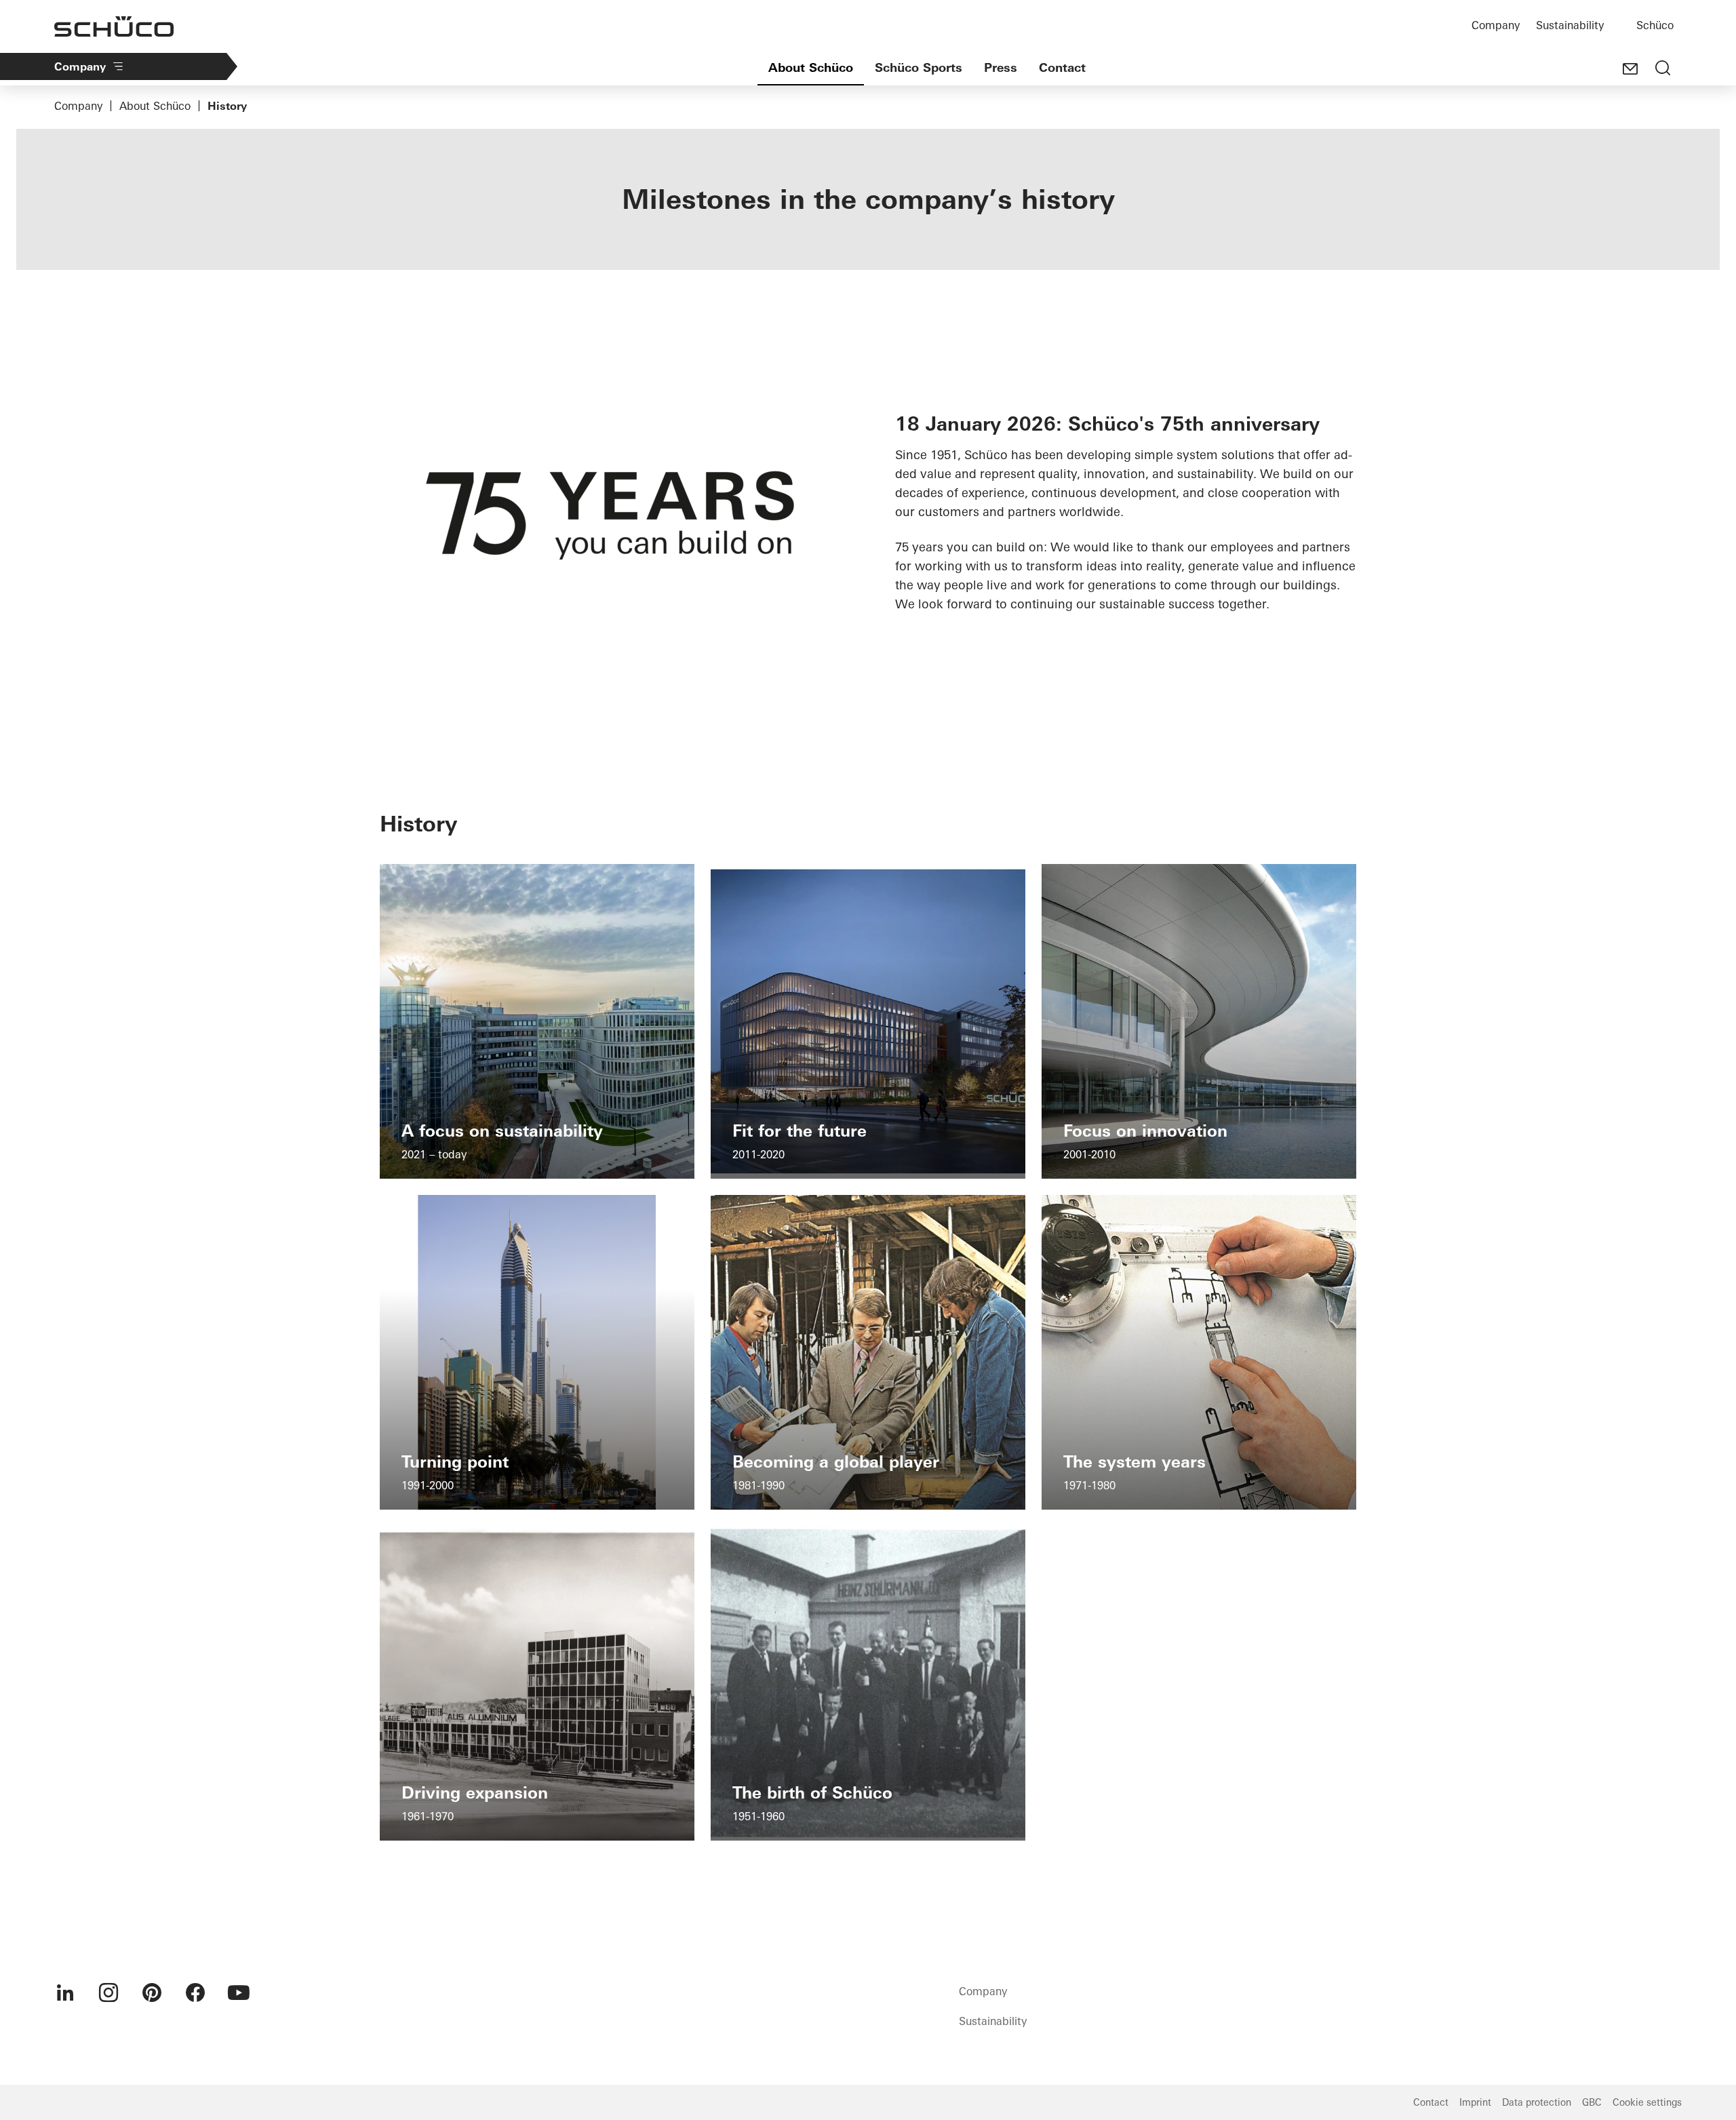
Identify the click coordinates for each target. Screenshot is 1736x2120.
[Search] (1663, 69)
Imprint (1475, 2102)
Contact (1062, 67)
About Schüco (811, 67)
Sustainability (1570, 25)
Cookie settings (1647, 2102)
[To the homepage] (114, 26)
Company (1496, 25)
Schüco (1655, 25)
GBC (1592, 2102)
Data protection (1537, 2102)
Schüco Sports (919, 67)
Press (1001, 67)
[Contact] (1630, 69)
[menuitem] (65, 1993)
